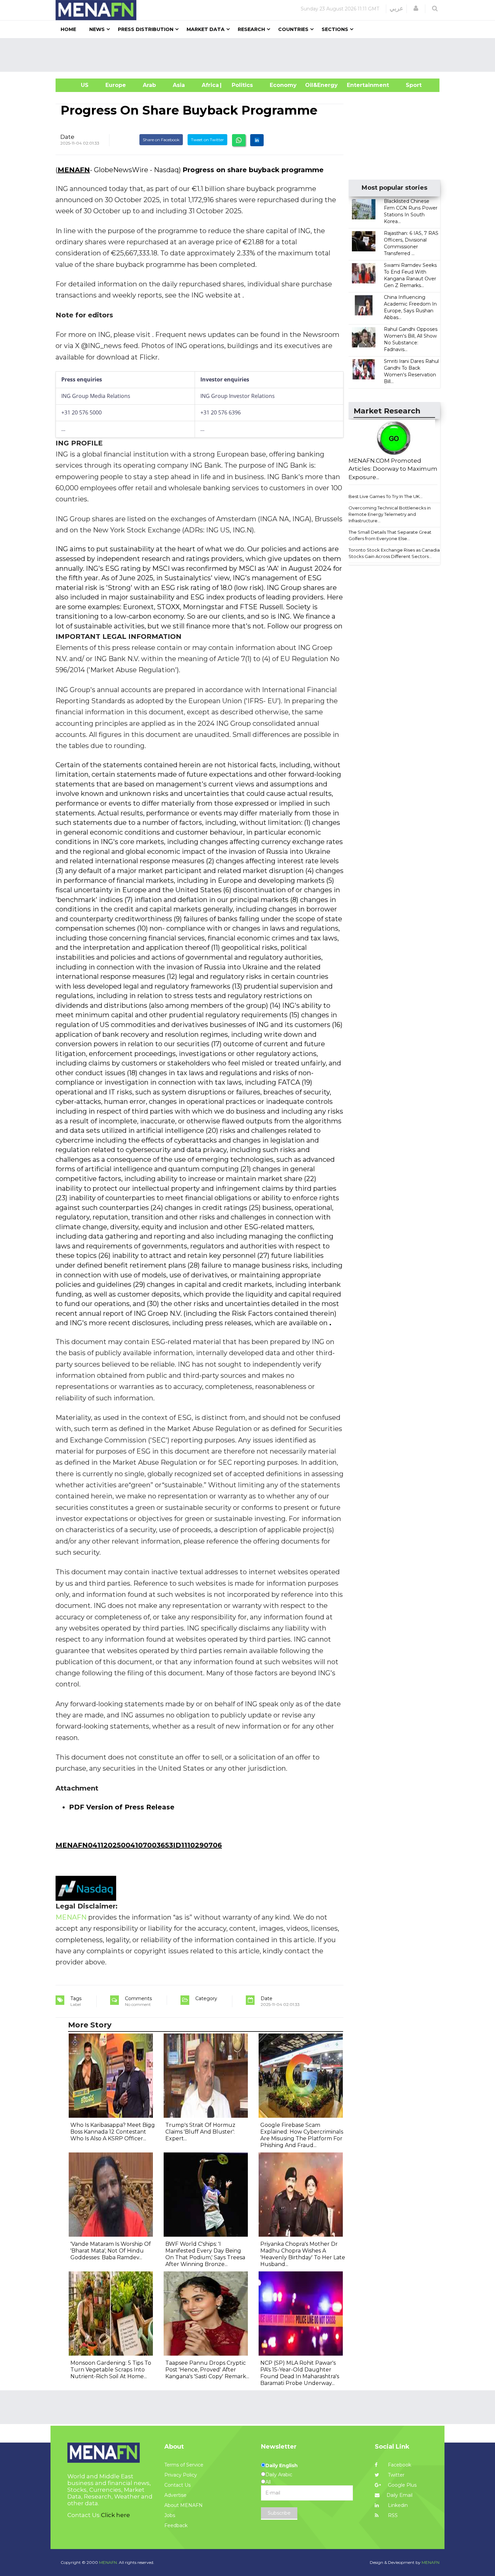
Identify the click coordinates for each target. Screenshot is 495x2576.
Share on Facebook (161, 140)
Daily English (282, 2465)
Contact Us (177, 2485)
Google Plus (402, 2485)
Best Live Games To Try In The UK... (386, 496)
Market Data (206, 29)
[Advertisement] (250, 55)
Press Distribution (146, 29)
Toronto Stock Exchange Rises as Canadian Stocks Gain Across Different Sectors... (395, 553)
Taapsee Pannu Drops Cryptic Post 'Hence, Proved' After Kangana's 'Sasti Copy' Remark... (207, 2370)
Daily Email (400, 2495)
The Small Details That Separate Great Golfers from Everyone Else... (390, 535)
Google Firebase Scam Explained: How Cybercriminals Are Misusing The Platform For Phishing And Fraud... (302, 2135)
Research (251, 29)
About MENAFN (184, 2505)
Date (67, 137)
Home (68, 29)
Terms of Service (184, 2465)
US (76, 85)
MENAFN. (108, 2562)
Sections (335, 29)
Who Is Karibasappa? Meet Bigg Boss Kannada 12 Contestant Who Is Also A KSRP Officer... (113, 2132)
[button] (416, 8)
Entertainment (358, 85)
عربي (397, 8)
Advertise (175, 2495)
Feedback (176, 2525)
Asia (179, 85)
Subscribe (279, 2513)
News (97, 29)
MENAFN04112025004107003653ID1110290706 (139, 1845)
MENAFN (74, 170)
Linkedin (397, 2505)
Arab (149, 85)
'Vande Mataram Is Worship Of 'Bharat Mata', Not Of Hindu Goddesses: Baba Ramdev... (111, 2251)
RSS (392, 2515)
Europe (116, 85)
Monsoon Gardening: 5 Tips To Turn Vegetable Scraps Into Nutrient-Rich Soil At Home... (111, 2370)
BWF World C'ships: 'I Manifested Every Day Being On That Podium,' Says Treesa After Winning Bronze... (205, 2254)
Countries (293, 29)
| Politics (241, 85)
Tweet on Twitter (207, 140)
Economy (283, 85)
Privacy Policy (181, 2475)
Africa (209, 85)
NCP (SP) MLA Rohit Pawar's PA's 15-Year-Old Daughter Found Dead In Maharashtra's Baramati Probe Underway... (300, 2373)
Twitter (395, 2475)
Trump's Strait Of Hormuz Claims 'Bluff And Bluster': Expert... (200, 2132)
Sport (409, 85)
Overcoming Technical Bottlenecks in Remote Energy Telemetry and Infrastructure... (390, 514)
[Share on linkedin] (257, 140)
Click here (115, 2515)
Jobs (170, 2515)
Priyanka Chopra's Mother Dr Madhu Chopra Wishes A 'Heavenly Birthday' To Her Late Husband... (303, 2254)
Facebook (399, 2465)
